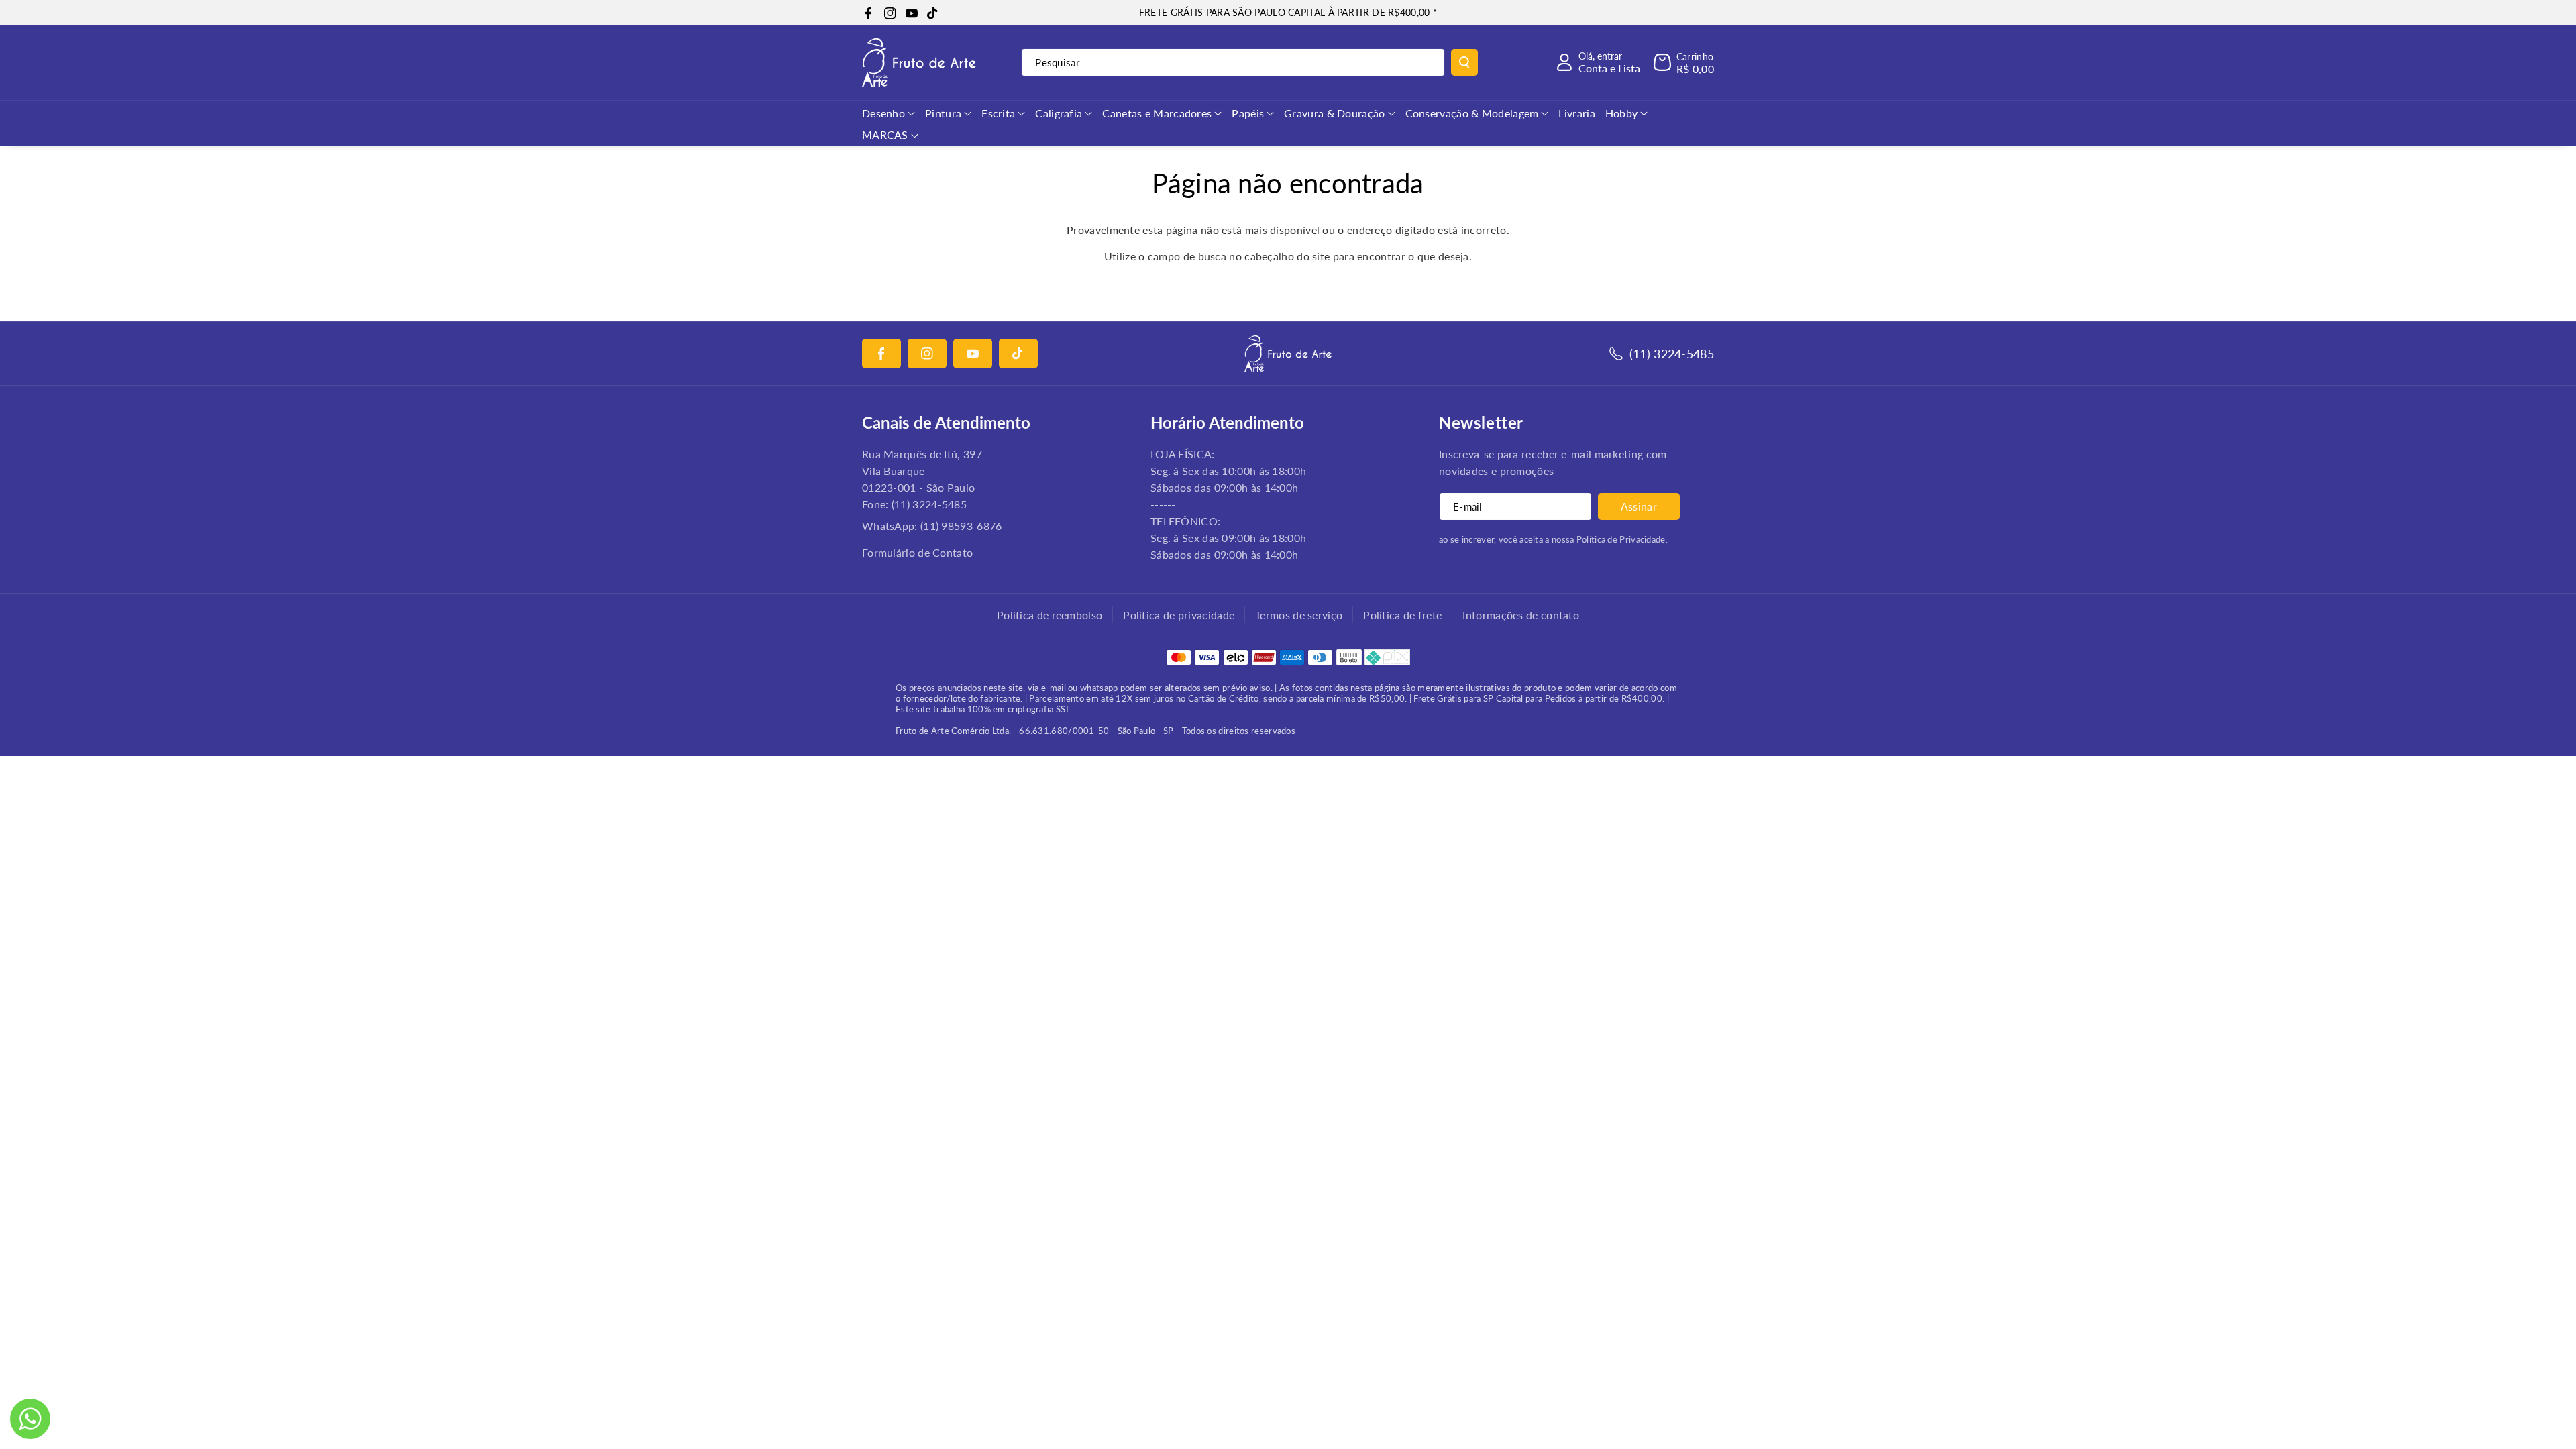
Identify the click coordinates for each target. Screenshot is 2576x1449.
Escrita (998, 113)
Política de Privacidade (1621, 539)
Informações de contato (1521, 615)
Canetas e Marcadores (1157, 113)
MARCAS (885, 135)
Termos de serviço (1299, 615)
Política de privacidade (1179, 615)
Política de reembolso (1050, 615)
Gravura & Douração (1334, 113)
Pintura (943, 113)
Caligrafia (1059, 113)
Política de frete (1402, 615)
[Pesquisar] (1464, 62)
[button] (1684, 62)
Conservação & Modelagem (1472, 113)
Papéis (1248, 113)
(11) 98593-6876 (961, 526)
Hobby (1622, 113)
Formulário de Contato (917, 552)
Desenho (883, 113)
